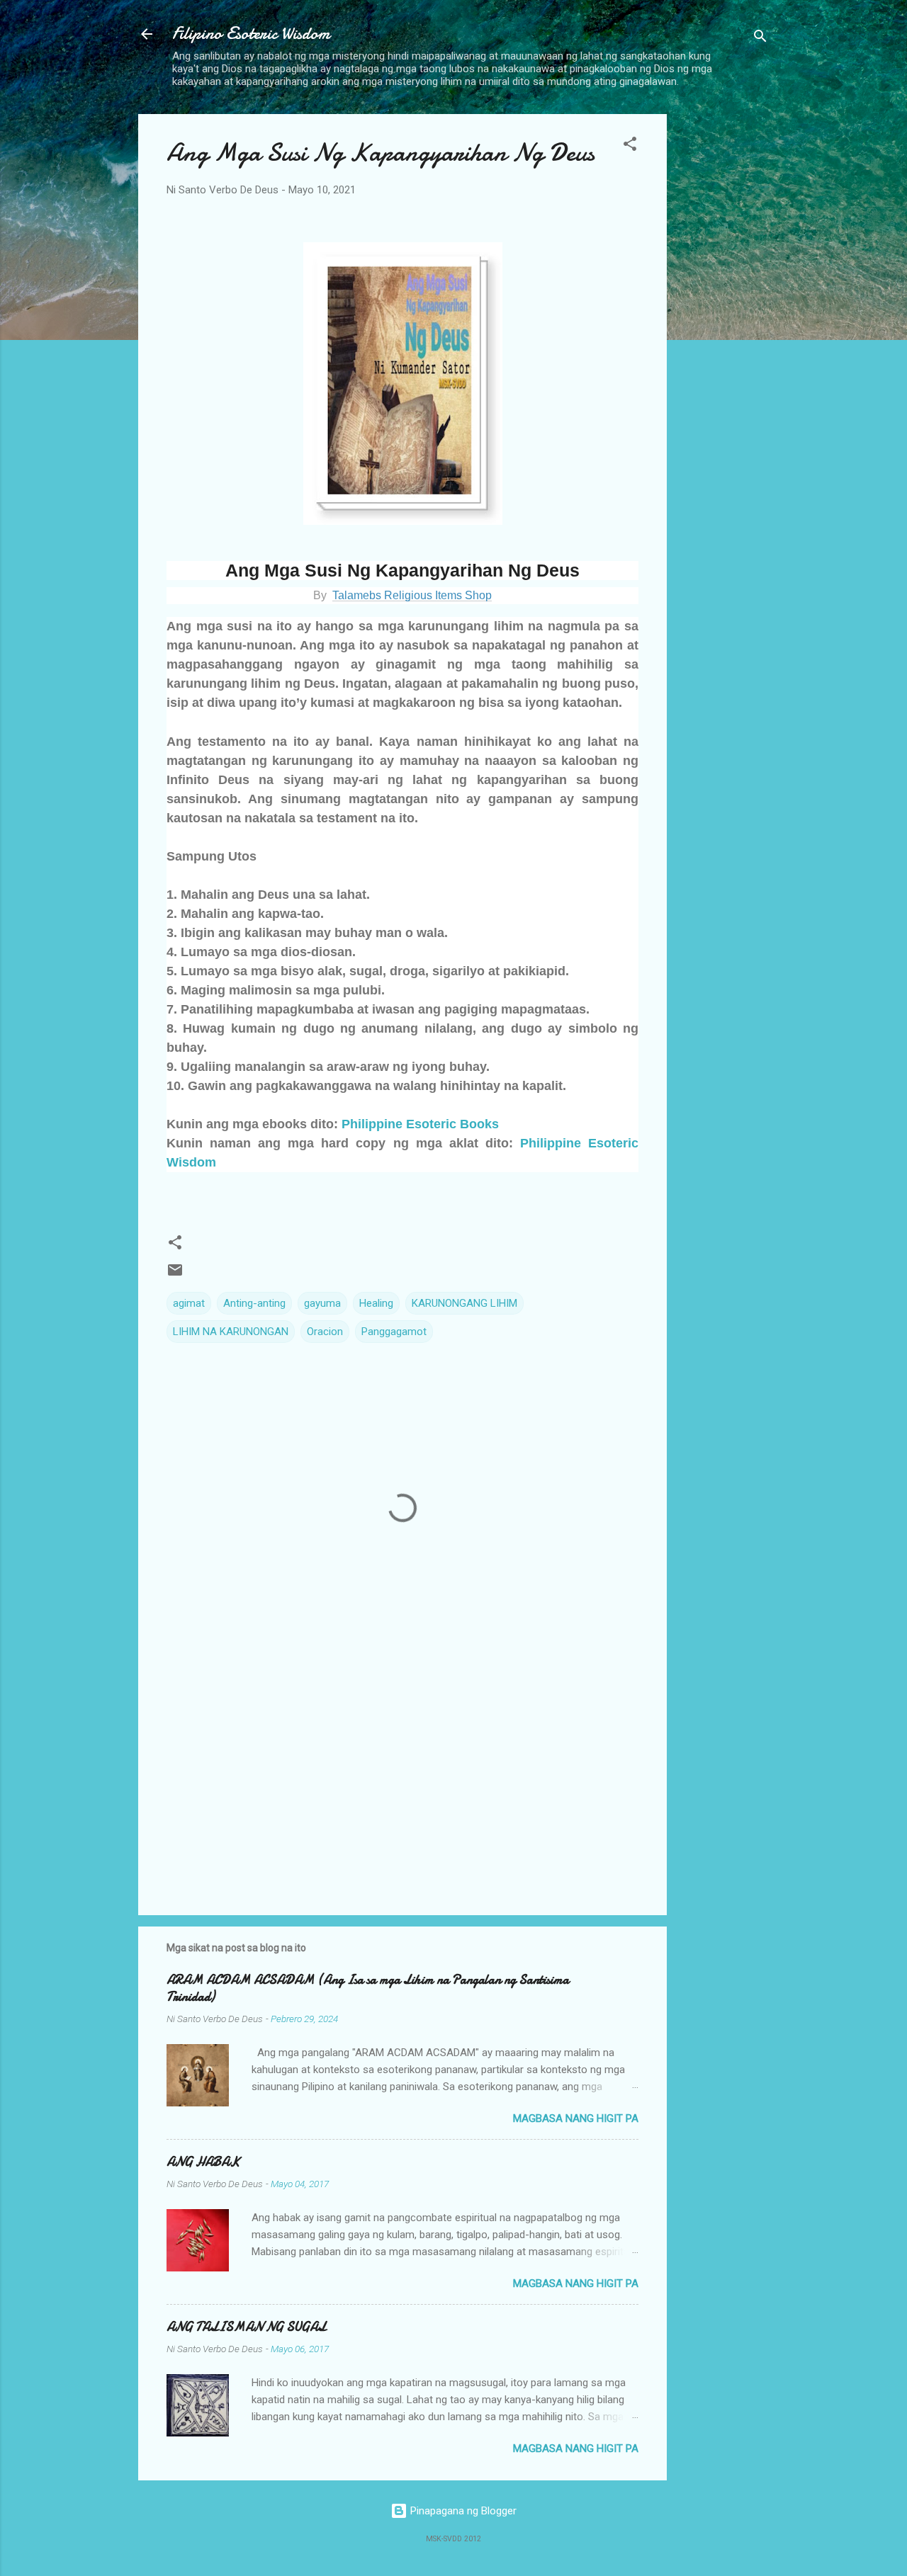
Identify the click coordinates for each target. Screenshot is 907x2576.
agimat (189, 1303)
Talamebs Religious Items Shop (412, 595)
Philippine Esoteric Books (420, 1124)
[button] (630, 146)
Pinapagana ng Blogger (462, 2511)
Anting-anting (254, 1303)
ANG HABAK (203, 2162)
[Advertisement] (723, 327)
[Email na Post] (175, 1275)
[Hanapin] (760, 39)
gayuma (322, 1303)
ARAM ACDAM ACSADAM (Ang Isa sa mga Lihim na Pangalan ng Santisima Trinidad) (368, 1988)
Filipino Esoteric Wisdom (251, 34)
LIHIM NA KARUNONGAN (231, 1332)
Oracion (325, 1332)
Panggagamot (394, 1332)
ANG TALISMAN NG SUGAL (246, 2327)
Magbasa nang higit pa (576, 2118)
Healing (376, 1303)
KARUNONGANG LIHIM (464, 1303)
